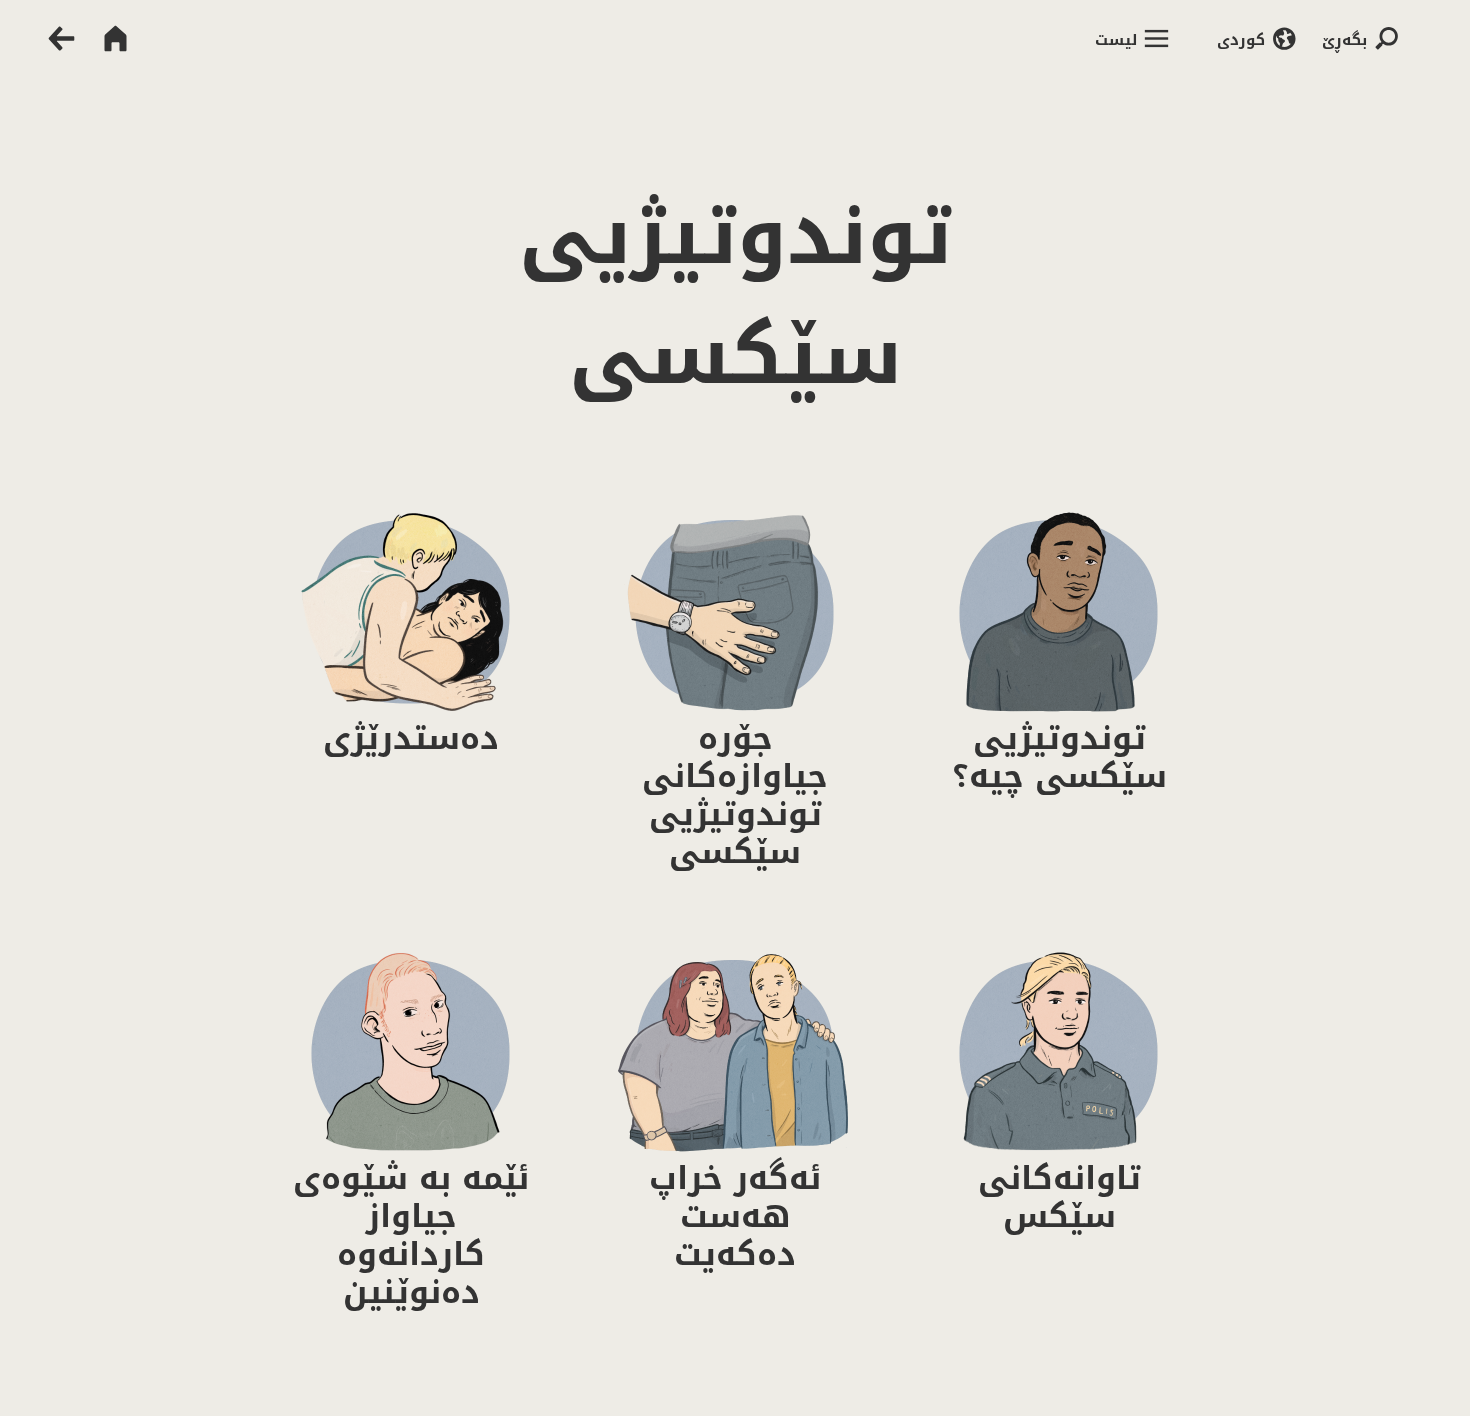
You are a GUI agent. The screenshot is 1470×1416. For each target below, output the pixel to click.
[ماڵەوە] (116, 39)
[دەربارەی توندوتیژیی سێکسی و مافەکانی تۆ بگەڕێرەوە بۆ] (51, 39)
